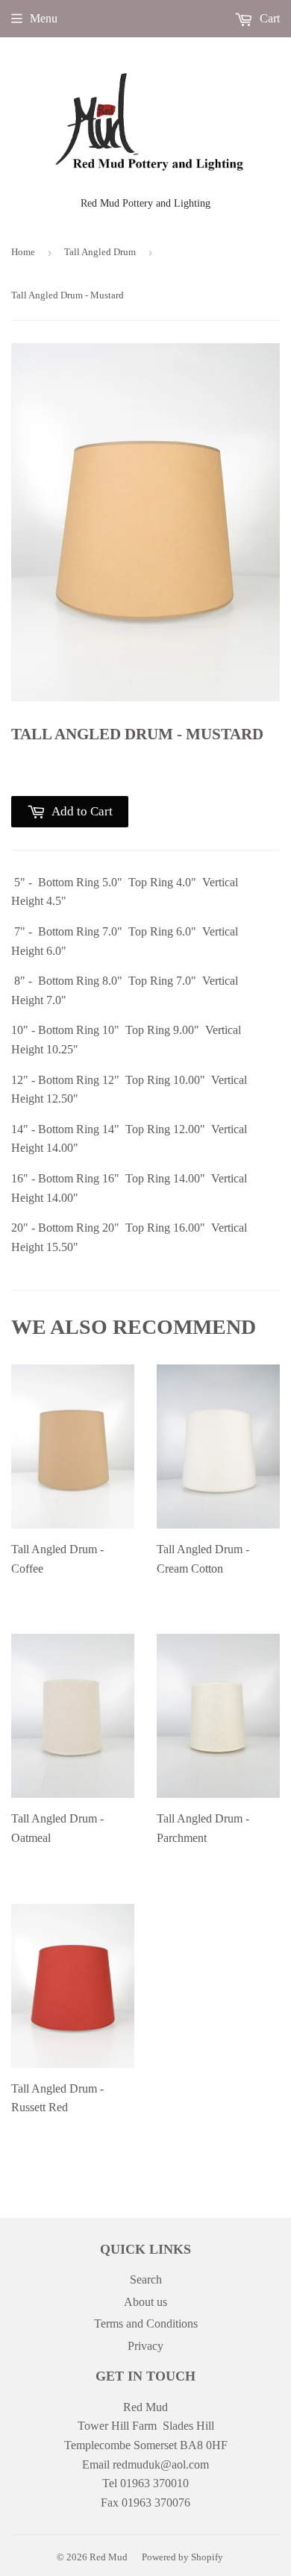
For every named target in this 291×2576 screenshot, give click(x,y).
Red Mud (109, 2557)
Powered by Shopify (182, 2557)
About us (145, 2302)
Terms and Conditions (146, 2323)
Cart (268, 18)
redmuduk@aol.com (161, 2464)
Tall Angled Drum (100, 252)
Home (23, 252)
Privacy (145, 2346)
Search (146, 2279)
